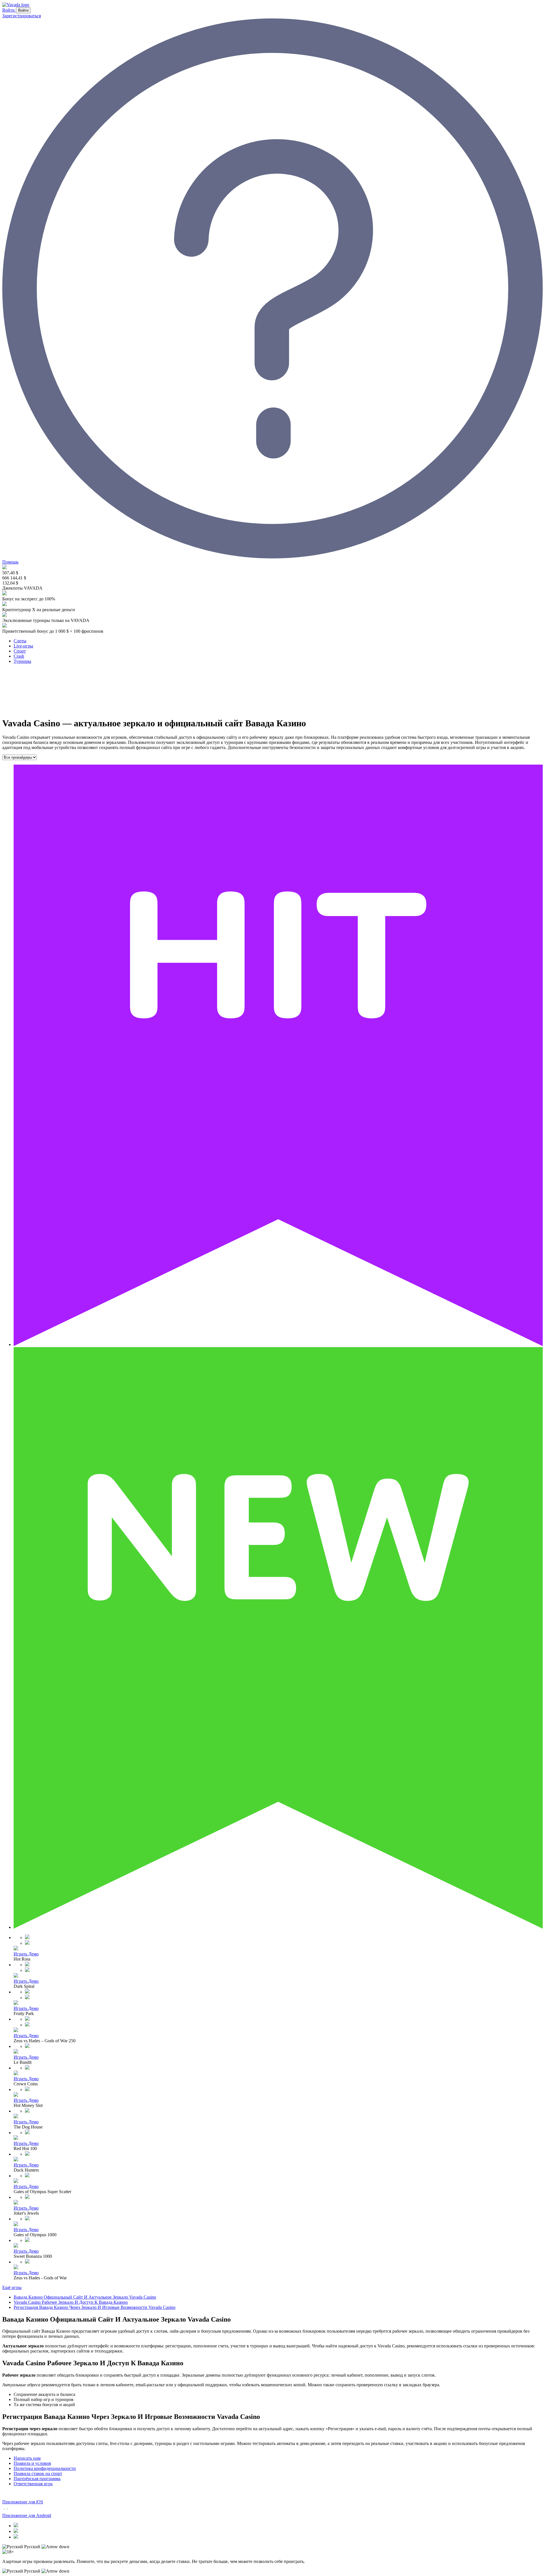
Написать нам (27, 2458)
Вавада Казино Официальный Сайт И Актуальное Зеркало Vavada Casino (85, 2297)
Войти (9, 10)
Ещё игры (12, 2287)
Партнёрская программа (37, 2479)
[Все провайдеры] (20, 757)
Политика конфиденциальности (45, 2468)
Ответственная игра (33, 2484)
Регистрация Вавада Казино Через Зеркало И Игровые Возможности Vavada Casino (95, 2307)
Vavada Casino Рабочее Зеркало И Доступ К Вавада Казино (71, 2302)
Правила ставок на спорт (38, 2473)
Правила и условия (32, 2463)
